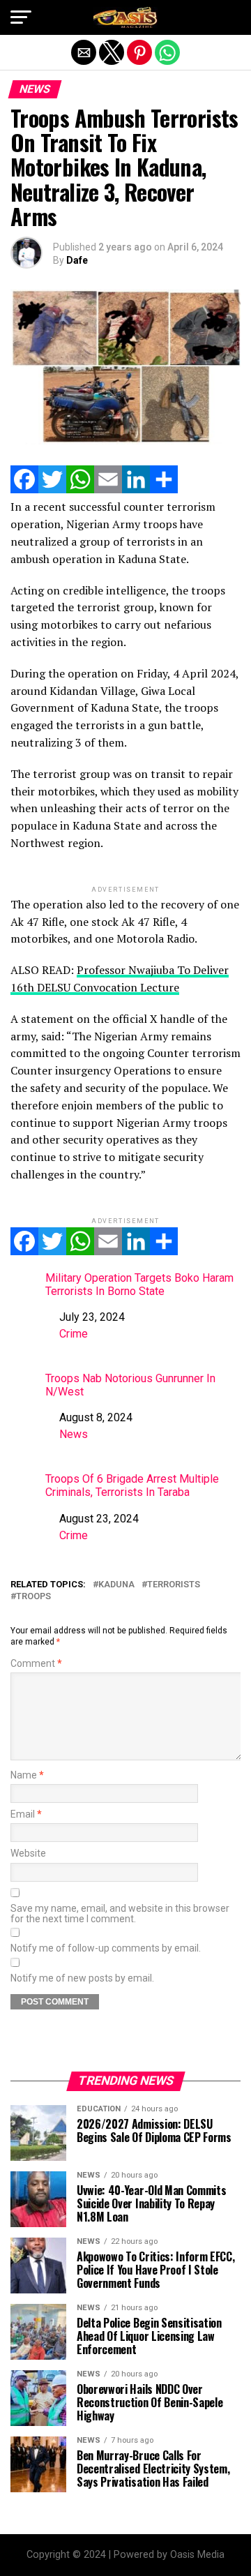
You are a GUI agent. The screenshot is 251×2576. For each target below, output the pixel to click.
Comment (36, 1664)
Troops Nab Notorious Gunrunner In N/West (130, 1385)
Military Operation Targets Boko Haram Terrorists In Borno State (139, 1285)
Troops (33, 1597)
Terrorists (174, 1585)
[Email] (108, 489)
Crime (74, 1334)
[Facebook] (24, 489)
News (74, 1434)
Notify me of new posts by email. (82, 1978)
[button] (21, 17)
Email (26, 1814)
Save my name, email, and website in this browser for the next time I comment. (120, 1914)
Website (28, 1854)
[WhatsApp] (80, 489)
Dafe (77, 260)
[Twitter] (52, 489)
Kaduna (116, 1585)
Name (27, 1775)
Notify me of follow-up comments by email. (106, 1948)
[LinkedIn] (136, 489)
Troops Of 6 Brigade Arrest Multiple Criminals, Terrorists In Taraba (132, 1485)
